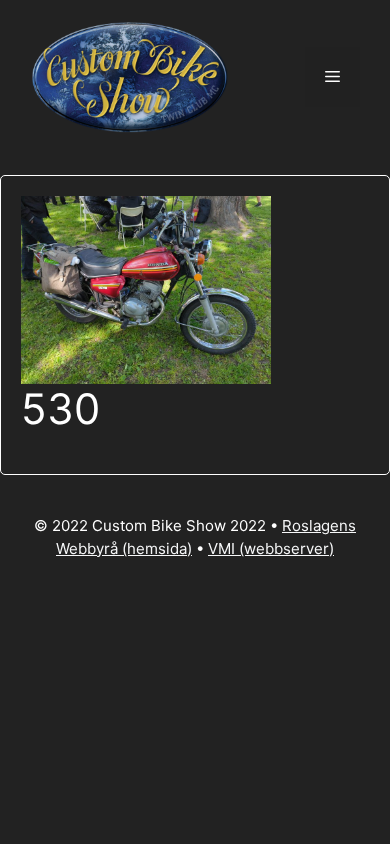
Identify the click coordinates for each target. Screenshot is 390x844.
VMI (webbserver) (271, 548)
